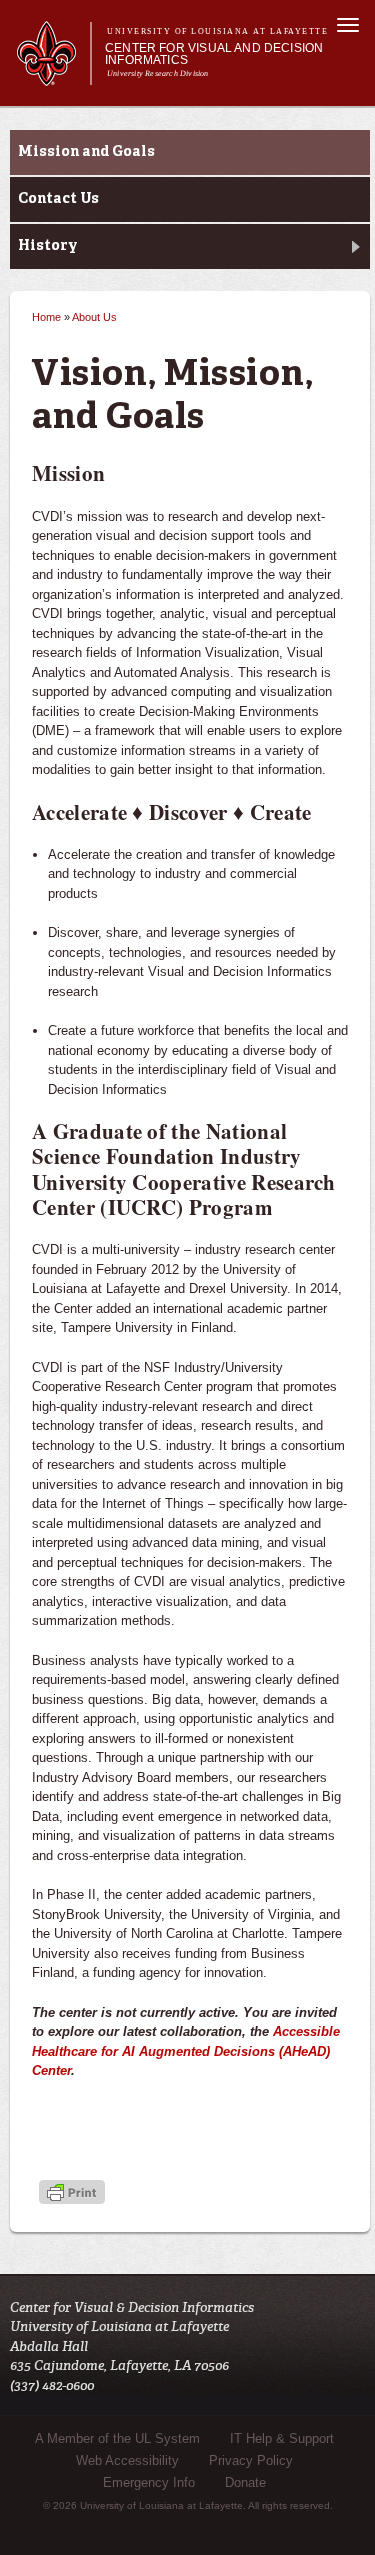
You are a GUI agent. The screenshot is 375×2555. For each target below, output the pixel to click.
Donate (245, 2482)
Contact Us (58, 199)
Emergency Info (149, 2482)
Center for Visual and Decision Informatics (214, 54)
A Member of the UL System (117, 2438)
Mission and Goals (86, 152)
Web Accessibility (127, 2460)
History (48, 246)
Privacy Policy (251, 2460)
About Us (94, 317)
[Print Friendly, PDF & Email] (72, 2193)
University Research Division (158, 73)
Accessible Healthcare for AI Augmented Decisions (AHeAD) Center (186, 2051)
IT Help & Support (282, 2438)
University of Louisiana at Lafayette (217, 31)
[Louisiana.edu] (53, 76)
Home (46, 317)
